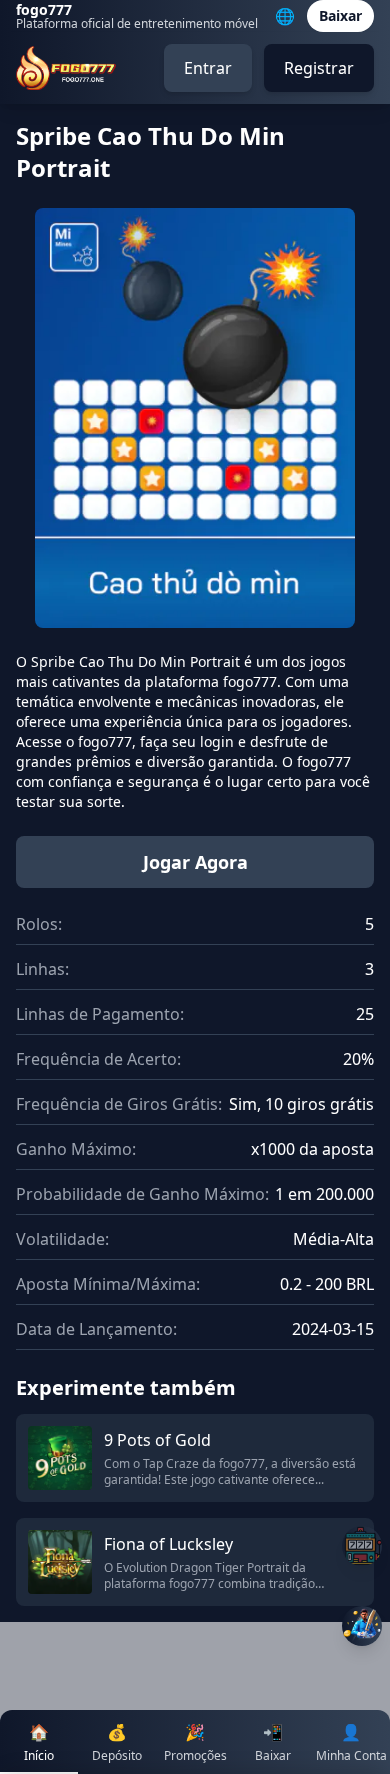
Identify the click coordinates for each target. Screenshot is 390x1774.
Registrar (319, 68)
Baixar (340, 15)
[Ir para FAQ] (362, 1546)
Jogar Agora (195, 862)
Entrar (208, 68)
